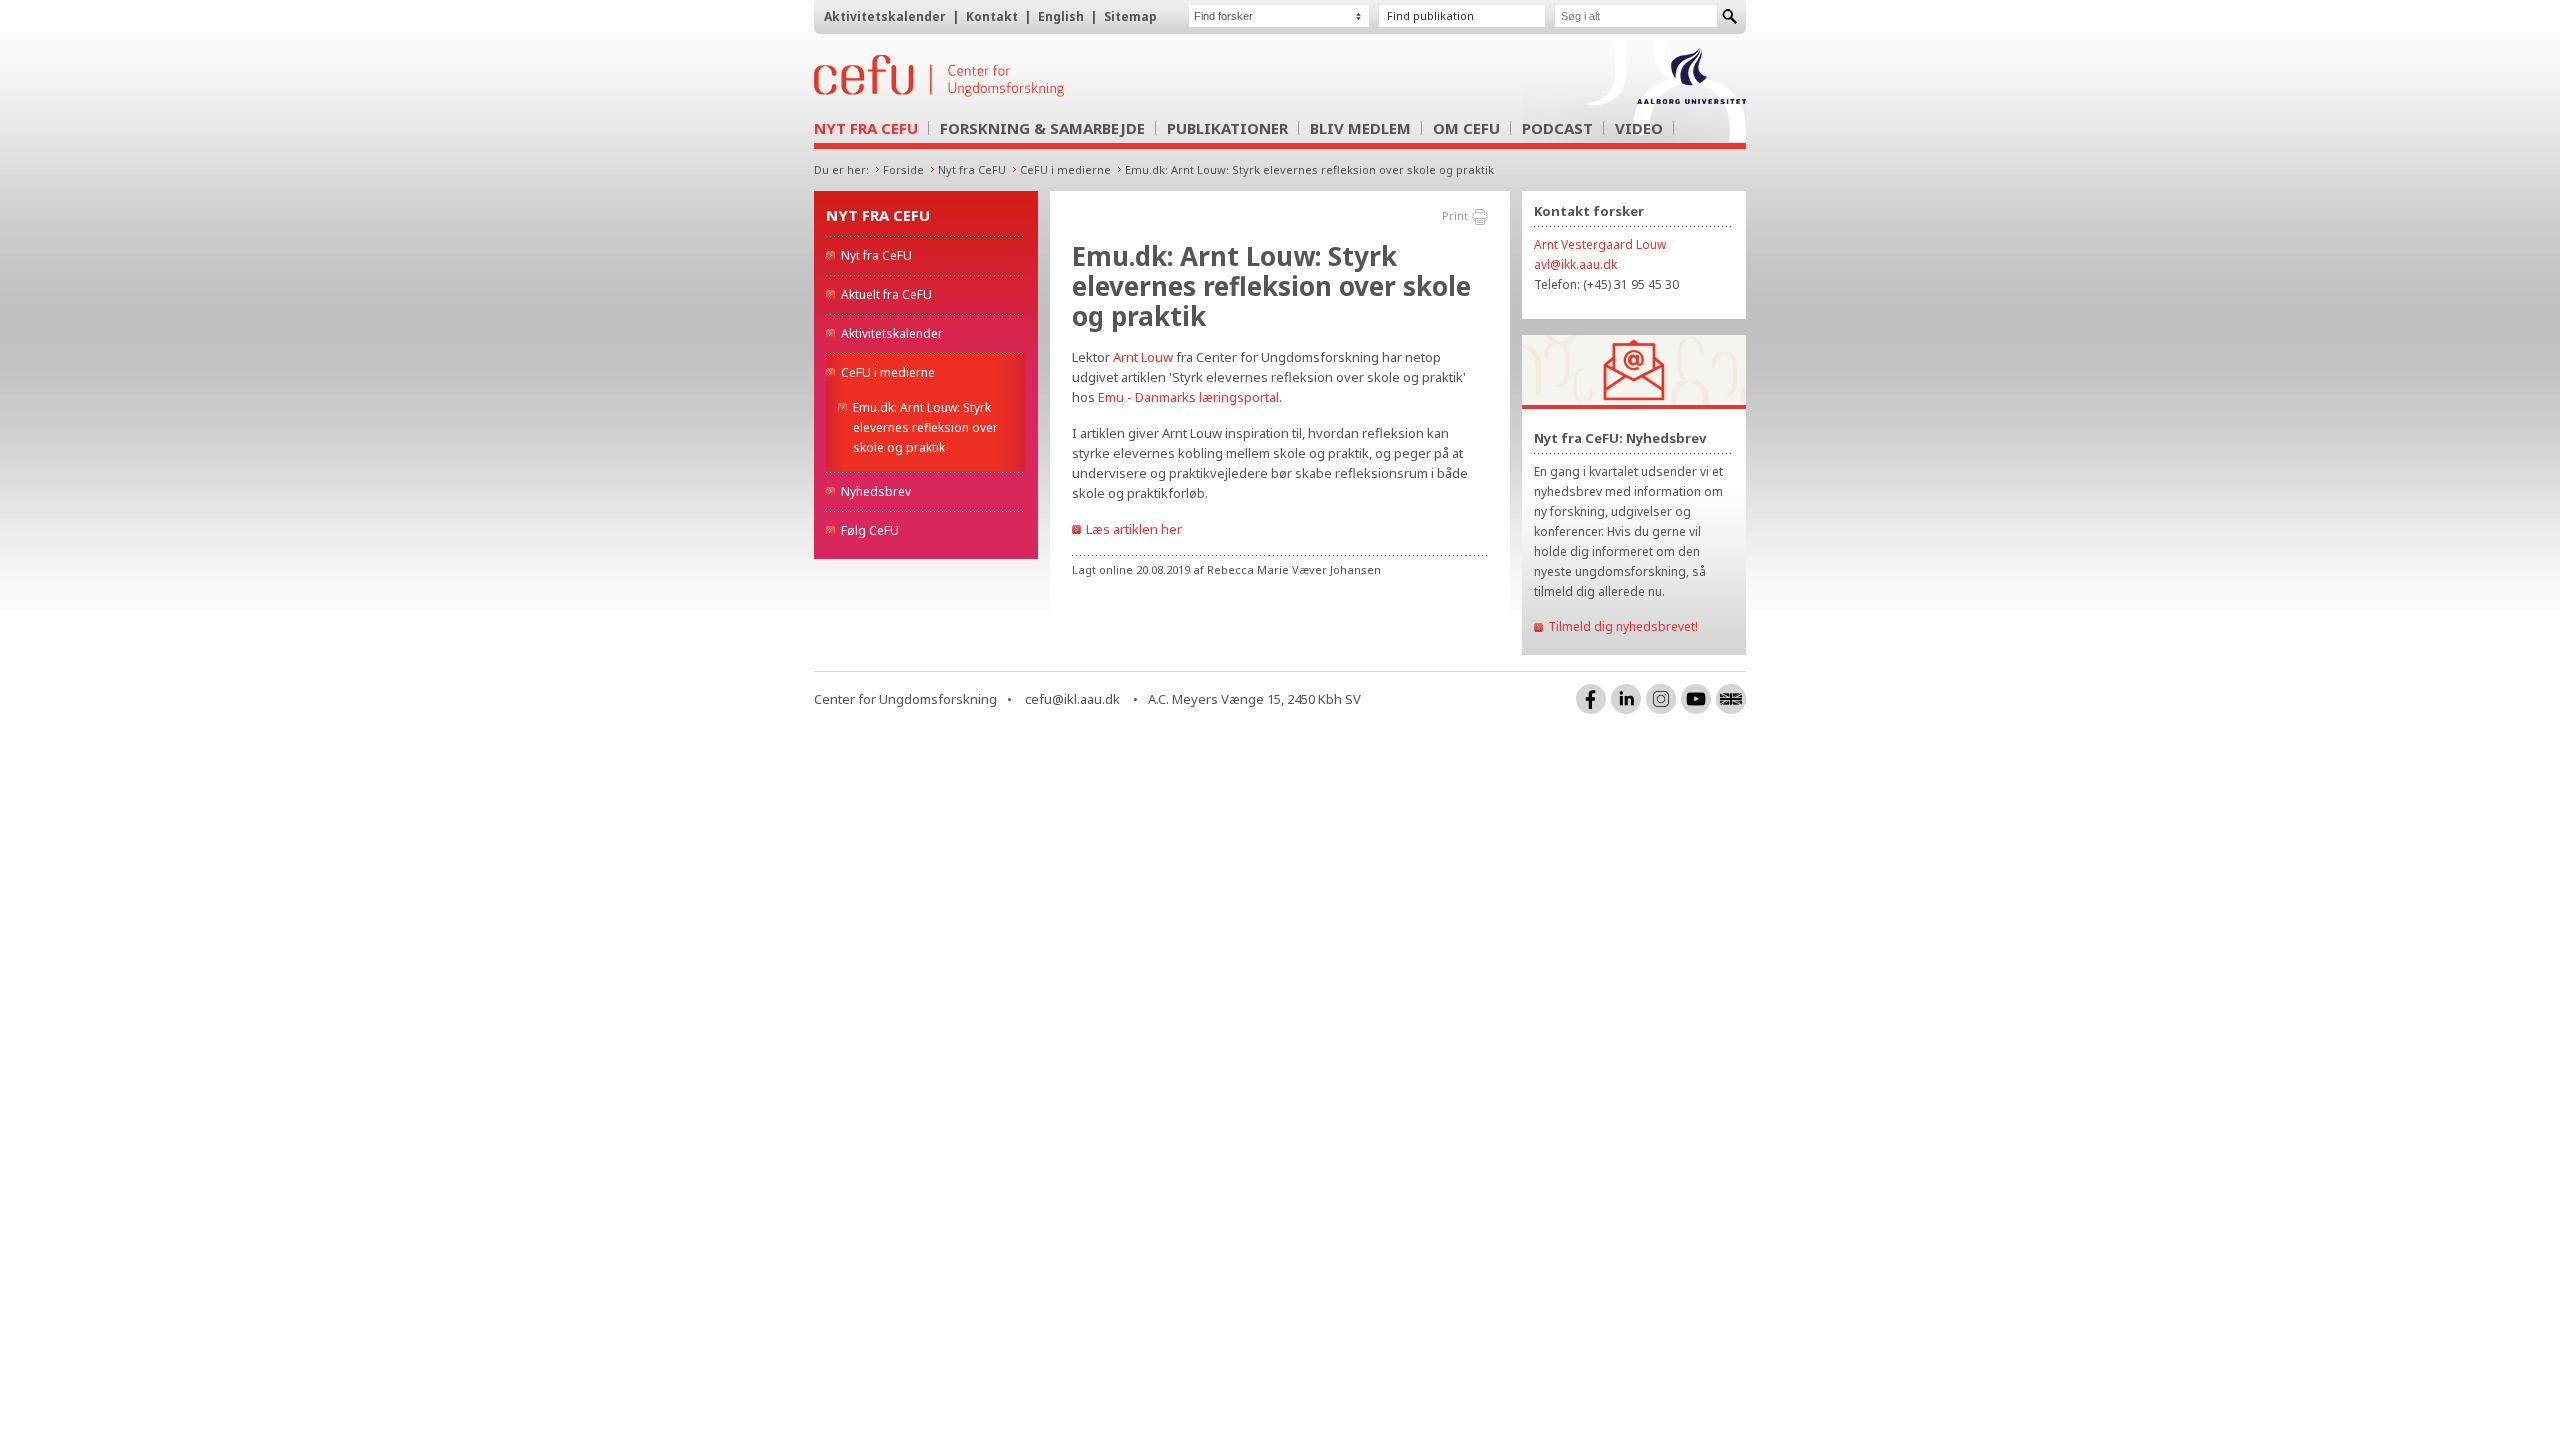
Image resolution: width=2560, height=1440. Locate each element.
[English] (1731, 699)
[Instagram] (1661, 699)
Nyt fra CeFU (866, 128)
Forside (903, 169)
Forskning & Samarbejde (1042, 128)
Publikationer (1227, 128)
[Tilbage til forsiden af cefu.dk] (1044, 76)
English (1061, 16)
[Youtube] (1696, 699)
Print (1455, 215)
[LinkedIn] (1626, 699)
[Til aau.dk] (1691, 98)
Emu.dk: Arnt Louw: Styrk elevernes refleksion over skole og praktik (1309, 169)
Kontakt (992, 16)
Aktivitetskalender (885, 16)
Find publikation (1430, 15)
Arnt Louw (1143, 357)
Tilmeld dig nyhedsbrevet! (1623, 626)
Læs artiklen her (1134, 529)
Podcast (1557, 128)
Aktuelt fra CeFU (886, 294)
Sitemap (1130, 16)
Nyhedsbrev (876, 491)
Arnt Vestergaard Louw (1600, 244)
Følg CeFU (870, 530)
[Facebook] (1591, 699)
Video (1639, 128)
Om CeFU (1466, 128)
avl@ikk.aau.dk (1575, 264)
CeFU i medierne (1065, 169)
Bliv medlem (1360, 128)
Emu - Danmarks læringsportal (1188, 397)
